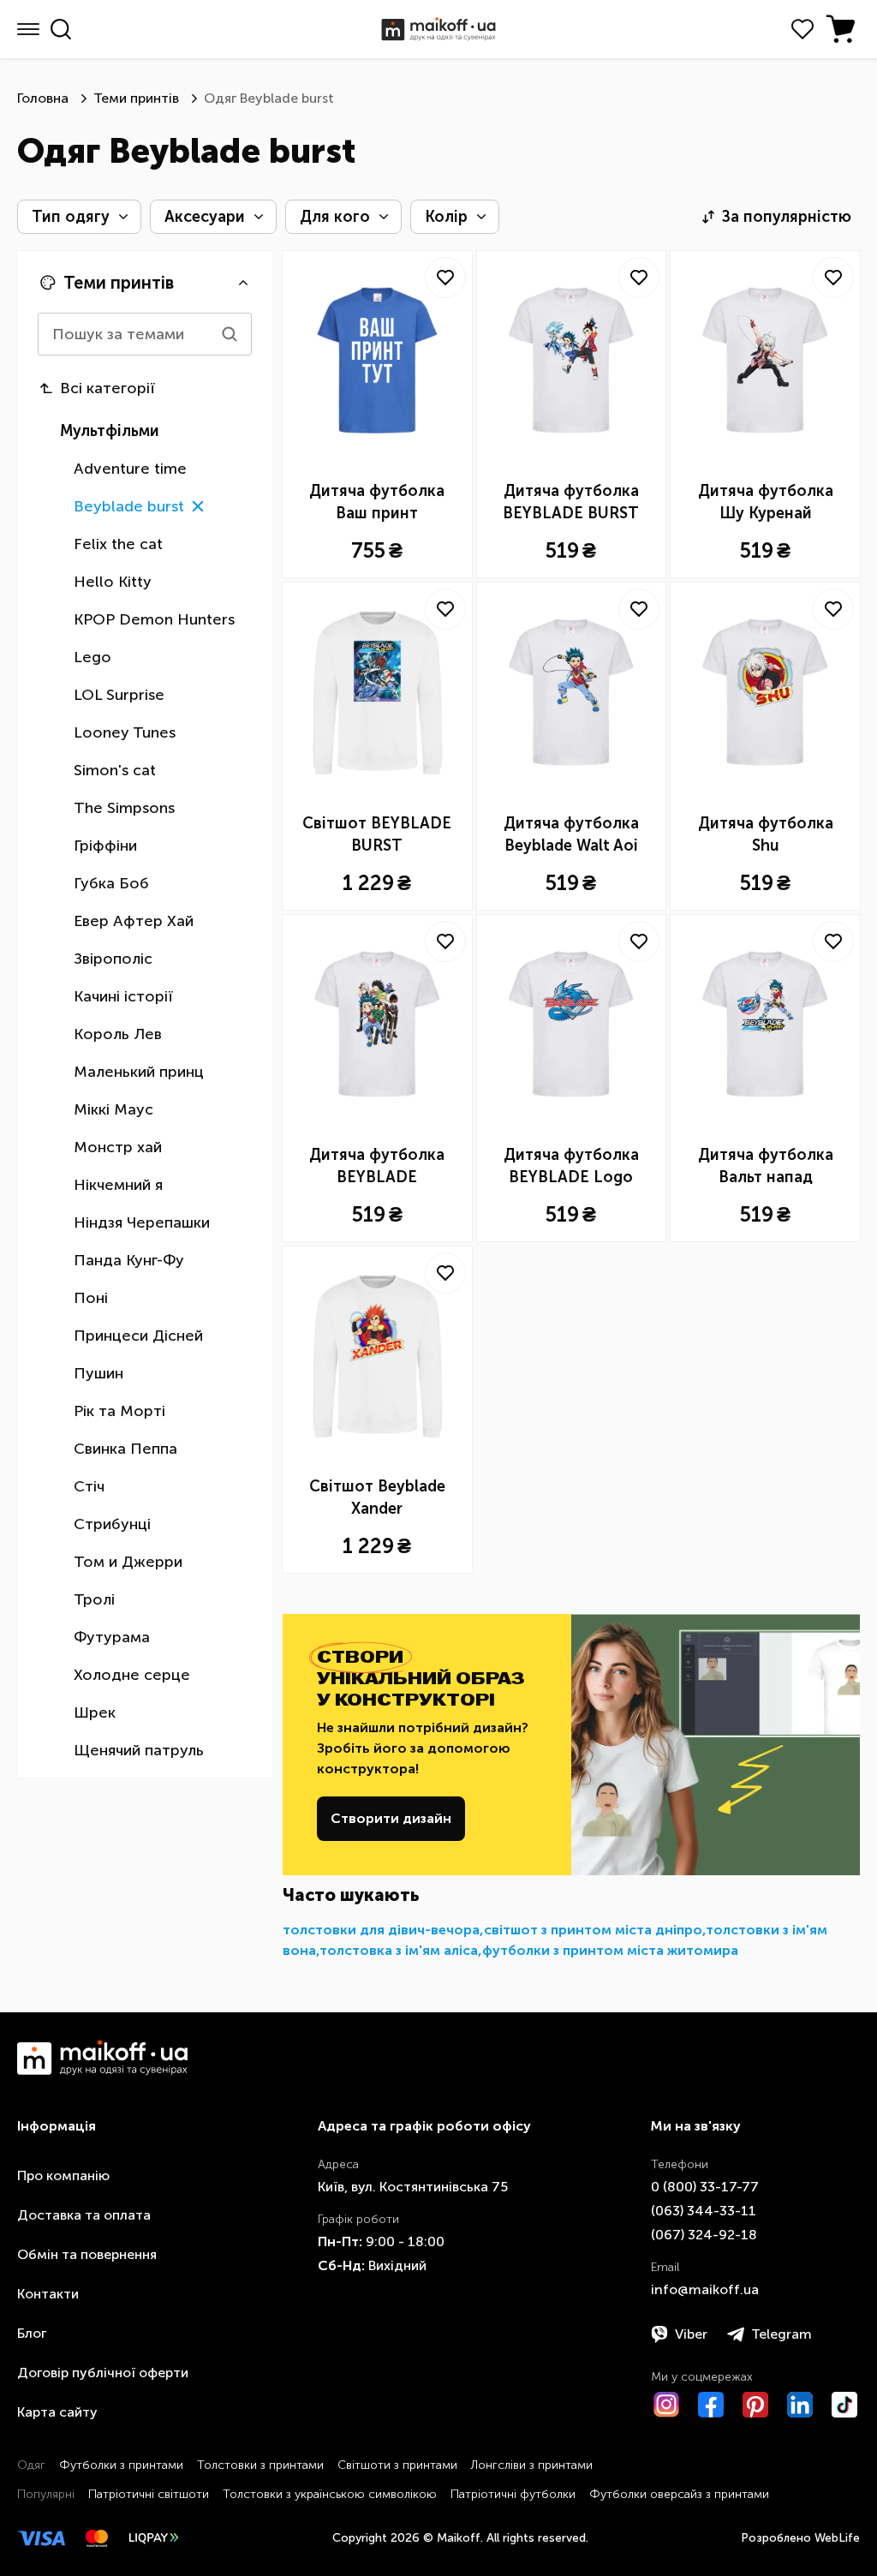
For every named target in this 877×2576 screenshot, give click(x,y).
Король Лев (118, 1034)
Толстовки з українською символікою (330, 2494)
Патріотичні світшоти (149, 2494)
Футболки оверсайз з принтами (679, 2494)
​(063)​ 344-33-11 (704, 2211)
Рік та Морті (119, 1411)
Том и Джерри (128, 1562)
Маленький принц (139, 1072)
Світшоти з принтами (397, 2465)
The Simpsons (124, 808)
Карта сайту (57, 2412)
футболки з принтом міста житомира (610, 1950)
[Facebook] (711, 2405)
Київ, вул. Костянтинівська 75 (413, 2187)
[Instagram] (666, 2405)
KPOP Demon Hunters (154, 619)
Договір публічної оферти (103, 2373)
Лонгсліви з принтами (532, 2465)
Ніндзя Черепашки (142, 1222)
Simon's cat (115, 770)
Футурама (112, 1637)
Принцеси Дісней (138, 1336)
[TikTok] (844, 2405)
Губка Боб (111, 883)
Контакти (48, 2294)
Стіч (89, 1486)
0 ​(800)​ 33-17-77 (705, 2187)
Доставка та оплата (84, 2215)
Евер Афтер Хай (134, 921)
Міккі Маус (113, 1109)
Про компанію (63, 2176)
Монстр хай (118, 1147)
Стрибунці (112, 1524)
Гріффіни (105, 846)
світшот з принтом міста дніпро (593, 1930)
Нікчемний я (118, 1185)
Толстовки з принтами (260, 2465)
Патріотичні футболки (513, 2494)
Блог (32, 2333)
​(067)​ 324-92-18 (704, 2235)
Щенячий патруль (139, 1750)
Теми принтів (136, 98)
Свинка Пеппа (125, 1449)
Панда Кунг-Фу (129, 1260)
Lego (92, 657)
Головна (43, 98)
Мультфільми (110, 431)
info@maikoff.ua (705, 2289)
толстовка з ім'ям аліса (399, 1950)
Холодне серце (132, 1675)
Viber (691, 2334)
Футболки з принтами (121, 2465)
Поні (91, 1298)
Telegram (782, 2334)
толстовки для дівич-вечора (381, 1930)
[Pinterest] (755, 2405)
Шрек (95, 1712)
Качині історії (123, 996)
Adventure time (130, 469)
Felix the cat (118, 544)
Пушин (98, 1373)
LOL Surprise (119, 695)
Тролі (94, 1599)
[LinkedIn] (800, 2405)
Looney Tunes (125, 732)
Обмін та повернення (87, 2254)
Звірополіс (113, 959)
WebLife (837, 2538)
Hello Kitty (113, 582)
